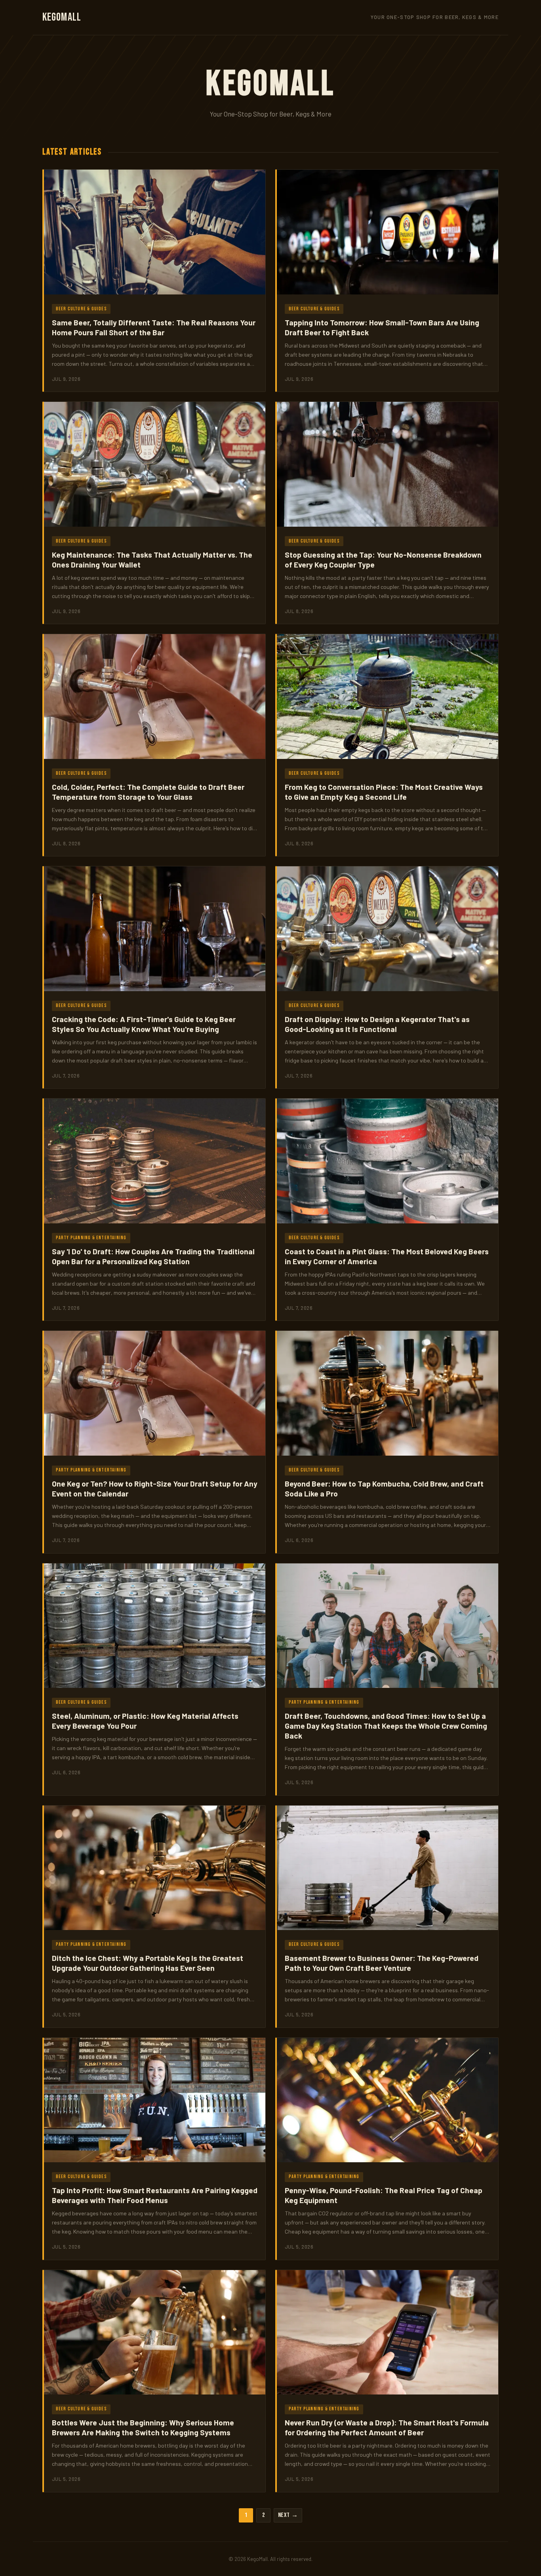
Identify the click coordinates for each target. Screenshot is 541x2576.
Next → (288, 2515)
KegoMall (62, 17)
